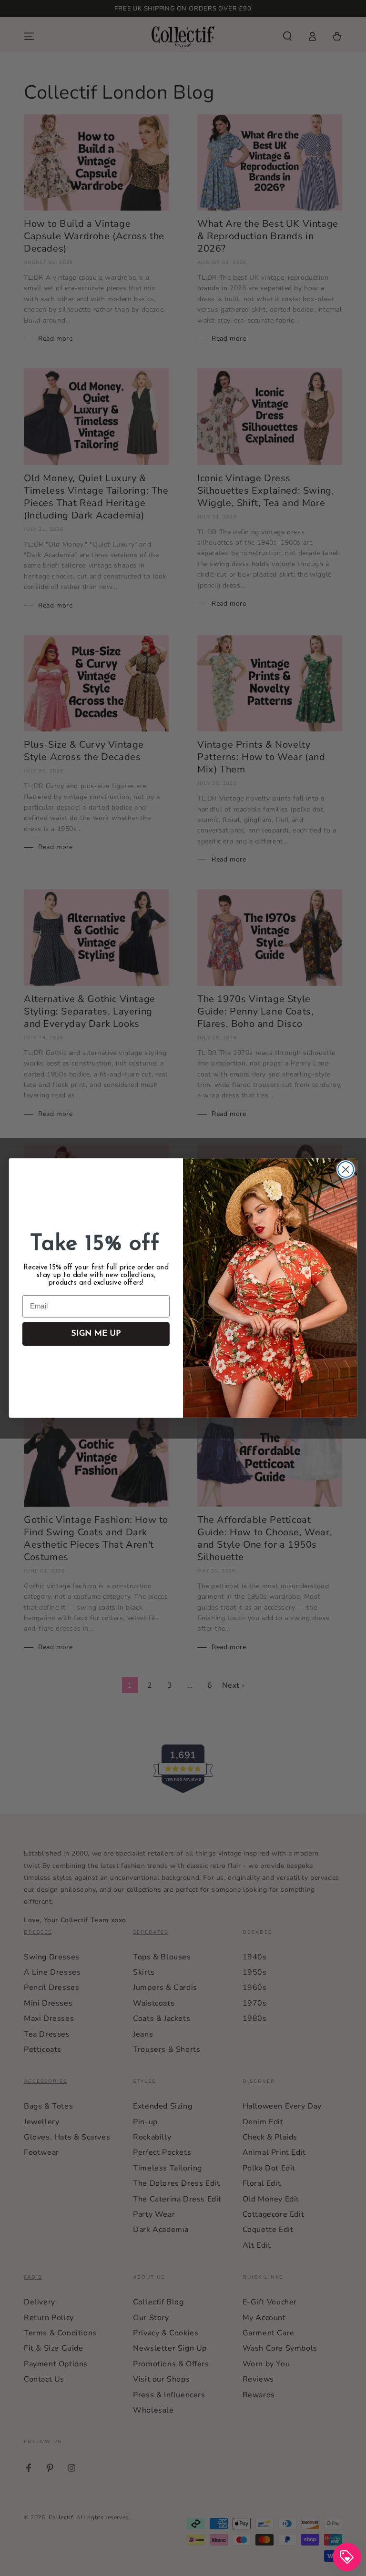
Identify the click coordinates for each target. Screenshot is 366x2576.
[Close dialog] (346, 1170)
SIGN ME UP (96, 1334)
